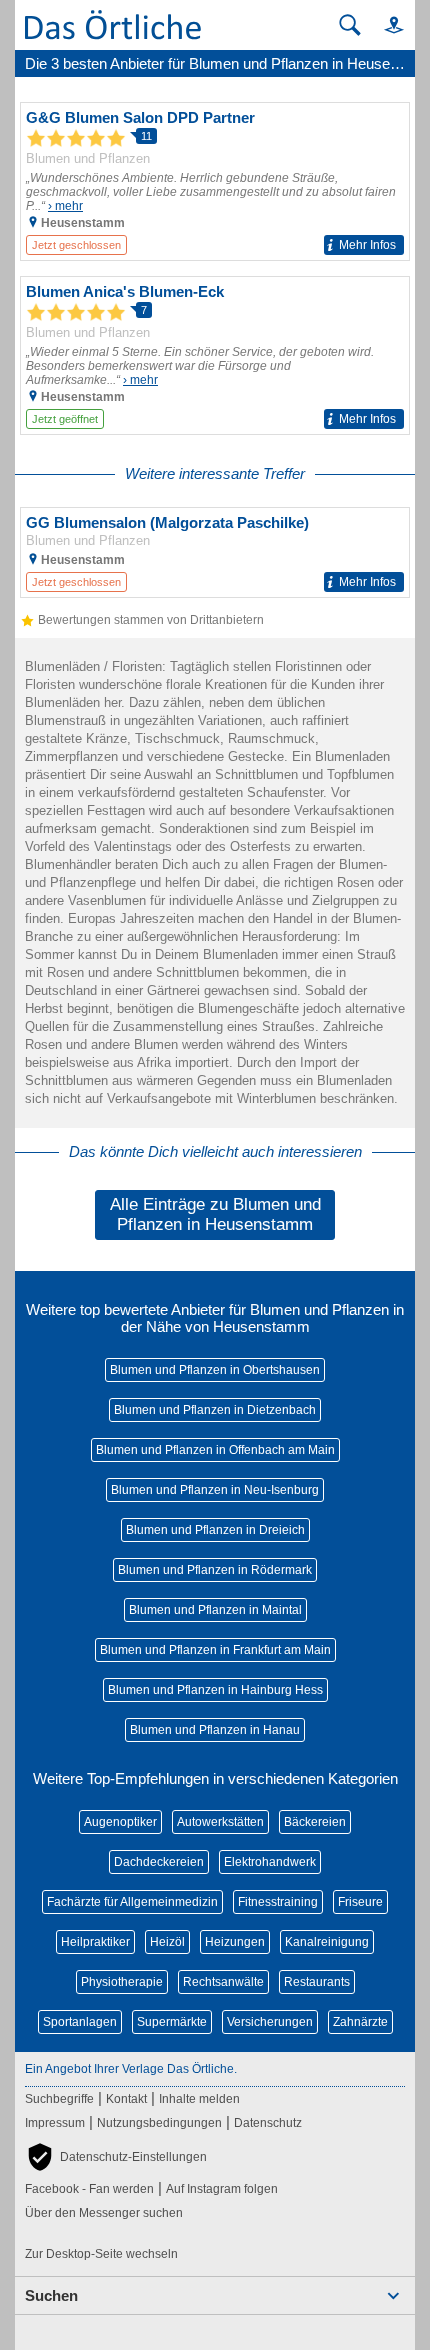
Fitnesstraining (278, 1902)
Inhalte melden (199, 2099)
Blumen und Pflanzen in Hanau (215, 1730)
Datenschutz (268, 2123)
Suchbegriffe (59, 2099)
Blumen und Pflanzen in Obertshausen (215, 1370)
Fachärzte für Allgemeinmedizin (132, 1902)
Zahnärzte (360, 2022)
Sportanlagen (80, 2022)
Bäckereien (315, 1822)
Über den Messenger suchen (104, 2213)
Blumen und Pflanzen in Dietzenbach (215, 1410)
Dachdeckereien (159, 1862)
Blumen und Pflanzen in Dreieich (215, 1530)
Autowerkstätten (220, 1822)
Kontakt (126, 2099)
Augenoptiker (120, 1822)
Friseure (360, 1902)
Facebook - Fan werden (89, 2189)
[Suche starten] (350, 25)
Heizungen (235, 1942)
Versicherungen (270, 2022)
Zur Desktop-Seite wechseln (101, 2254)
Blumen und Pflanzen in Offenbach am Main (215, 1450)
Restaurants (317, 1982)
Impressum (55, 2123)
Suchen (51, 2295)
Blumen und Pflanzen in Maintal (215, 1610)
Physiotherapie (122, 1982)
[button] (385, 24)
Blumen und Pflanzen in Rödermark (215, 1570)
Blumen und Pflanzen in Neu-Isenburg (215, 1490)
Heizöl (167, 1942)
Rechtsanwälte (223, 1982)
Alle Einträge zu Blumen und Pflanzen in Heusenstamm (215, 1214)
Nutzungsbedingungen (159, 2123)
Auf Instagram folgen (222, 2189)
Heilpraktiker (95, 1942)
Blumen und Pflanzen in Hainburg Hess (215, 1690)
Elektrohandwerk (270, 1862)
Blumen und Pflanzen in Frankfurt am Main (215, 1650)
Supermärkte (172, 2022)
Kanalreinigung (327, 1942)
